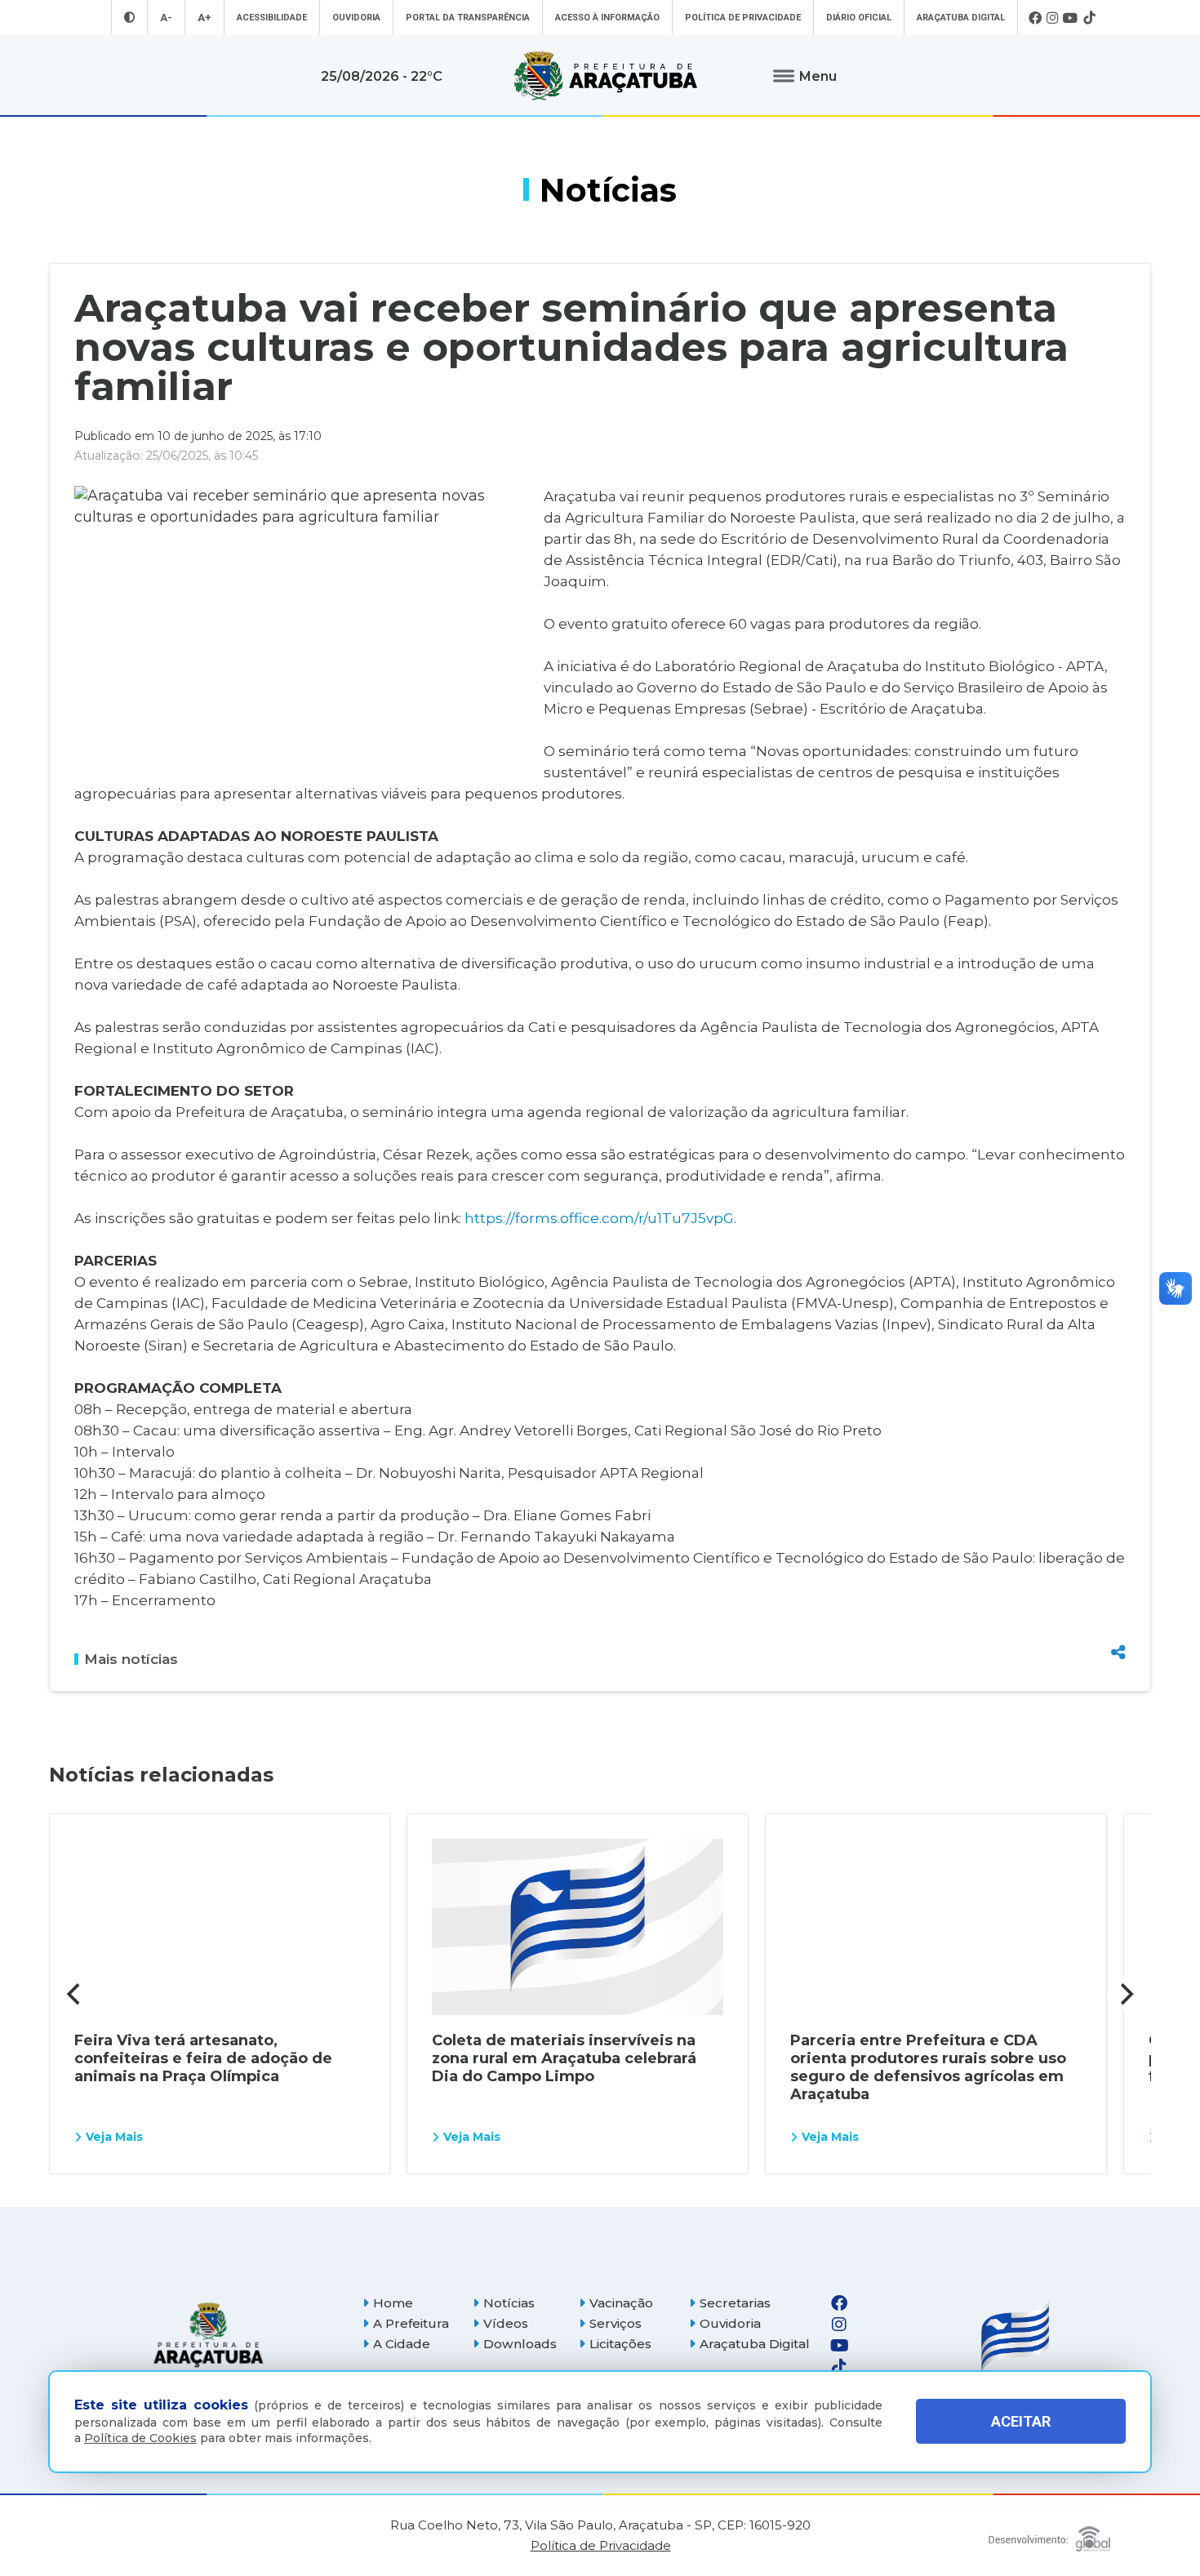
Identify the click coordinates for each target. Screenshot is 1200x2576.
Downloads (520, 2344)
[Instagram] (1052, 18)
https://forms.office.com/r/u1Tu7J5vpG (599, 1218)
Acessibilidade (272, 18)
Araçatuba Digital (961, 18)
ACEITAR (1021, 2422)
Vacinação (621, 2303)
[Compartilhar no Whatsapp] (1118, 1622)
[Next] (1125, 1994)
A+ (204, 18)
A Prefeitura (411, 2323)
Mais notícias (131, 1659)
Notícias (509, 2303)
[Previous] (75, 1994)
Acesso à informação (607, 18)
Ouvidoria (356, 18)
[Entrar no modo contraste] (129, 18)
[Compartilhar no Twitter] (1118, 1593)
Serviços (616, 2323)
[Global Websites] (1049, 2535)
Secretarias (735, 2303)
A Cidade (402, 2344)
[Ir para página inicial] (606, 76)
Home (393, 2303)
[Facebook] (1035, 18)
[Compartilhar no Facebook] (1118, 1564)
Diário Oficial (859, 18)
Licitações (620, 2344)
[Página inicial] (208, 2335)
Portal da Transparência (468, 18)
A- (166, 18)
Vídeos (506, 2323)
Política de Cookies (140, 2438)
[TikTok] (1089, 18)
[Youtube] (1071, 18)
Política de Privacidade (743, 18)
